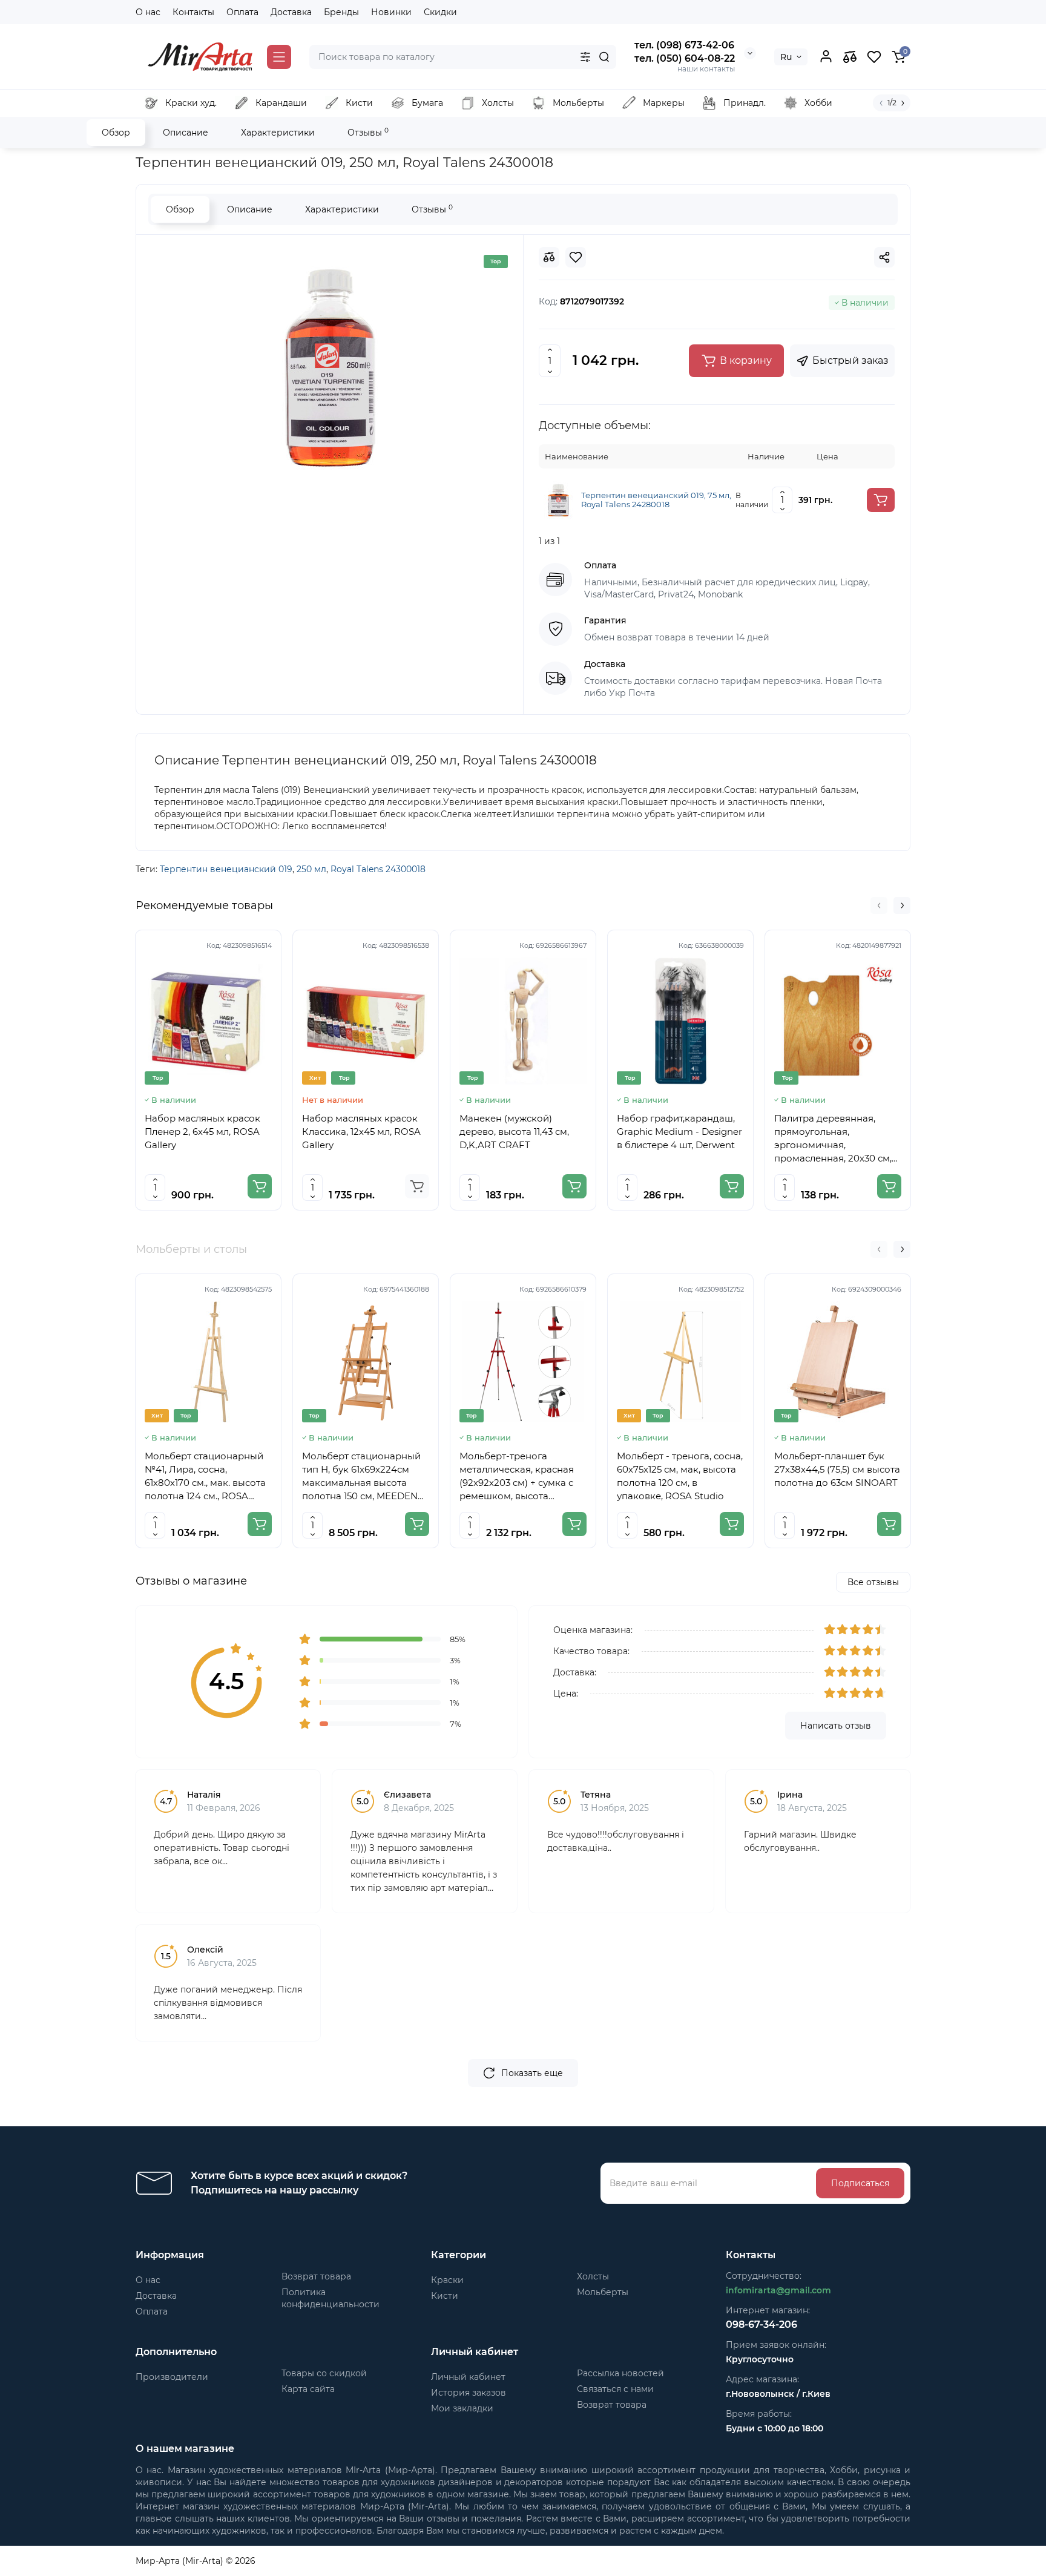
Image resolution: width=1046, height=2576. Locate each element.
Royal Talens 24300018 (378, 869)
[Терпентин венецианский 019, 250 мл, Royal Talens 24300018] (330, 368)
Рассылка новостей (620, 2373)
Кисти (445, 2296)
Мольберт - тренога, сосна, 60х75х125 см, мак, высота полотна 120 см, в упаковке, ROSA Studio (680, 1476)
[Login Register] (826, 57)
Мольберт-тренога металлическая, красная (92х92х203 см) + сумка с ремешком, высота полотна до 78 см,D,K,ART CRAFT (520, 1477)
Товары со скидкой (324, 2373)
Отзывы (368, 132)
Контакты (193, 12)
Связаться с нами (615, 2389)
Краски (447, 2280)
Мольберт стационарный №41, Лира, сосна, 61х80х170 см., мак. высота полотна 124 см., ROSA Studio (205, 1477)
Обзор (116, 133)
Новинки (391, 12)
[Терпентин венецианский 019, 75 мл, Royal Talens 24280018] (558, 499)
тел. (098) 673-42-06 (684, 45)
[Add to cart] (881, 500)
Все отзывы (873, 1582)
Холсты (593, 2276)
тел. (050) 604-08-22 (685, 58)
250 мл (311, 869)
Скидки (440, 12)
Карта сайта (308, 2389)
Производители (172, 2377)
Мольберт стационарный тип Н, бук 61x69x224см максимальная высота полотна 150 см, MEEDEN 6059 (361, 1477)
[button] (879, 905)
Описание (186, 133)
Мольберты (603, 2292)
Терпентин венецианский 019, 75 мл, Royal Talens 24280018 (656, 500)
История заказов (469, 2393)
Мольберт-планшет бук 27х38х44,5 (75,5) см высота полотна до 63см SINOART (837, 1469)
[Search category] (585, 57)
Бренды (341, 12)
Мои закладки (462, 2408)
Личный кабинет (468, 2377)
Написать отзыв (836, 1726)
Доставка (291, 12)
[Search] (604, 57)
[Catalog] (279, 57)
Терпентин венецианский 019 (226, 869)
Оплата (242, 12)
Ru (786, 57)
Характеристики (278, 133)
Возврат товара (316, 2276)
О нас (148, 12)
